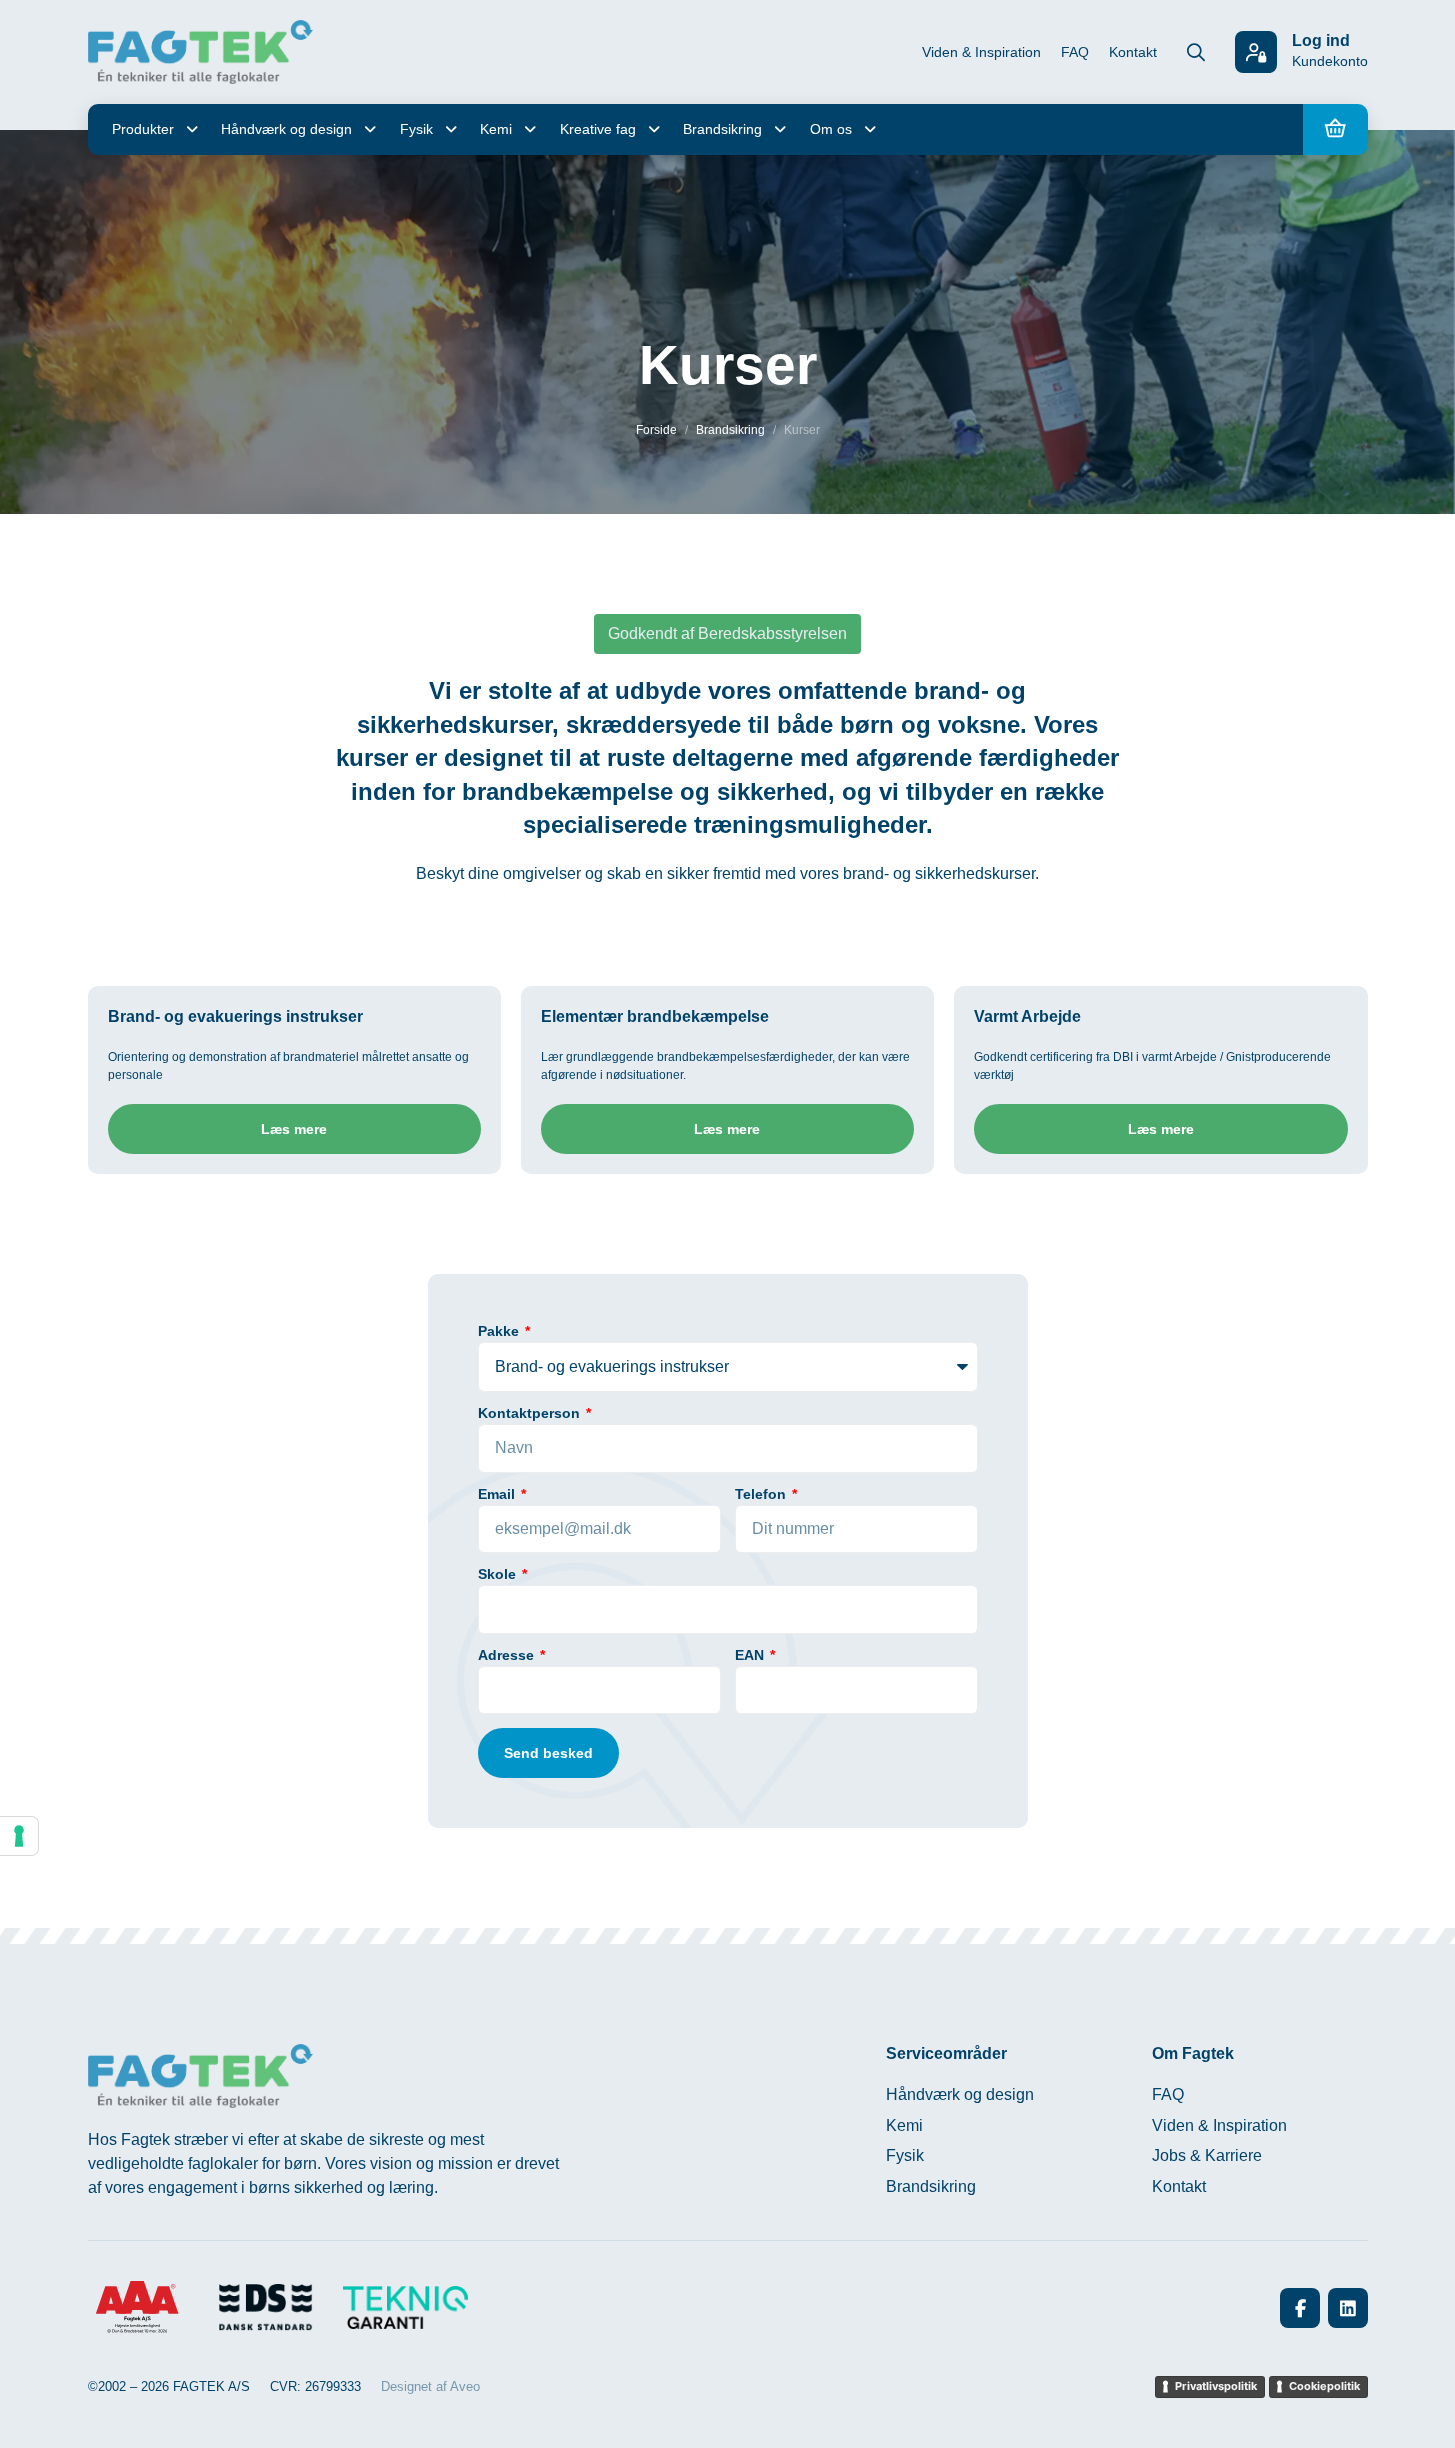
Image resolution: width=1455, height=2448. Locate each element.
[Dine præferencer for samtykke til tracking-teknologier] (19, 1836)
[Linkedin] (1348, 2308)
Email (498, 1494)
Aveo (465, 2386)
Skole (499, 1574)
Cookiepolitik (1324, 2386)
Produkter (143, 129)
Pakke (500, 1331)
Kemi (496, 129)
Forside (656, 430)
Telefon (762, 1494)
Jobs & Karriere (1207, 2155)
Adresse (508, 1655)
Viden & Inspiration (981, 52)
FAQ (1075, 52)
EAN (751, 1655)
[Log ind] (1256, 52)
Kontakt (1133, 52)
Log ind (1321, 40)
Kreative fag (598, 129)
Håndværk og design (286, 129)
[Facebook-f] (1300, 2308)
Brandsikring (722, 129)
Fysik (416, 129)
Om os (831, 129)
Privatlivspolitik (1216, 2386)
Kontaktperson (531, 1413)
